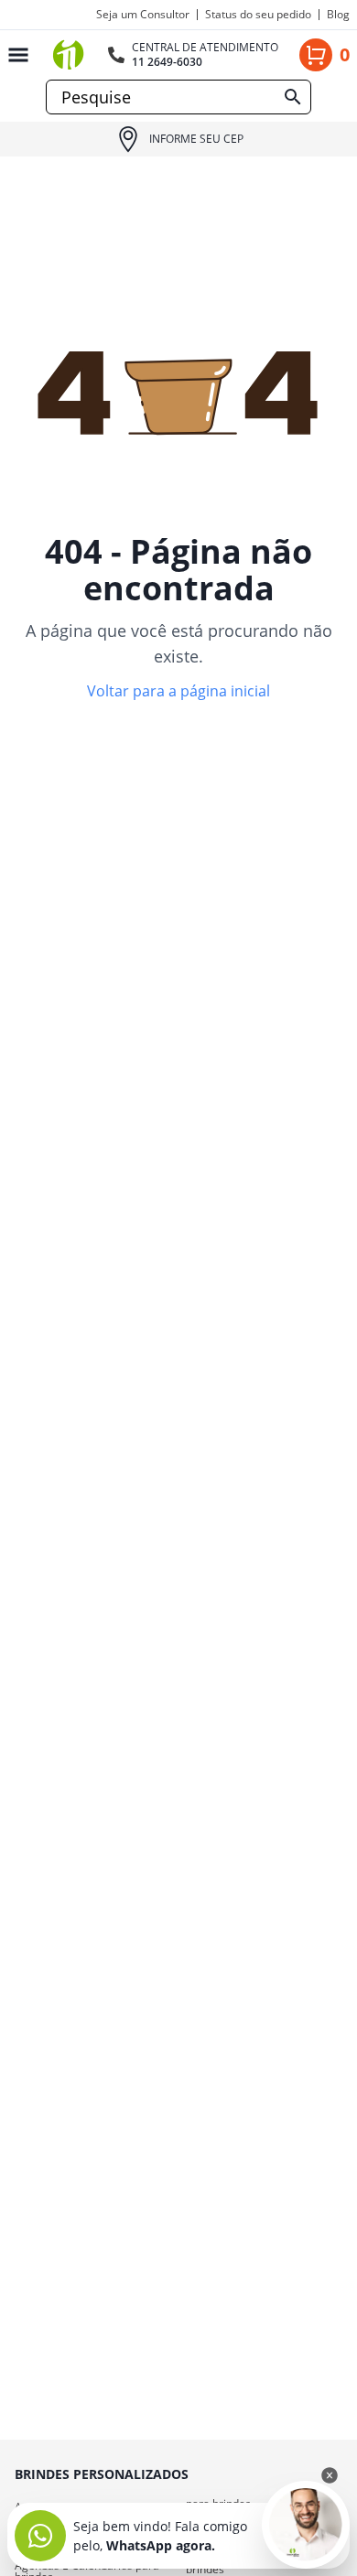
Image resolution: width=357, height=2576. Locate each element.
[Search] (293, 97)
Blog (338, 15)
